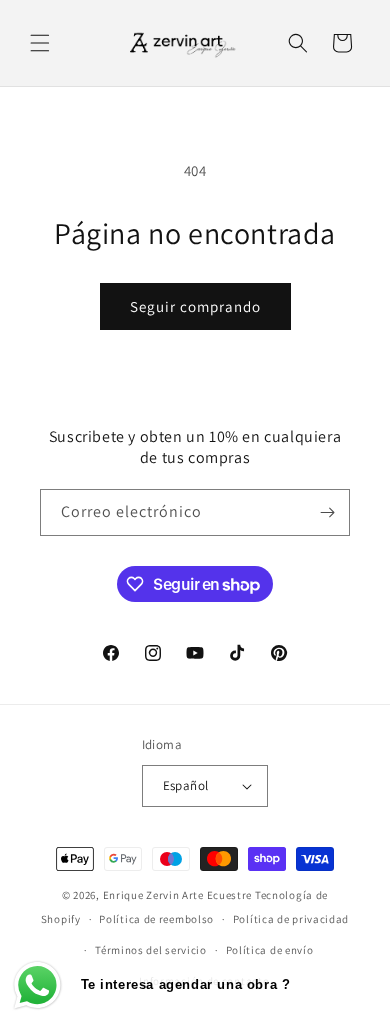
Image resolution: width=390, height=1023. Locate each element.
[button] (40, 43)
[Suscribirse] (327, 512)
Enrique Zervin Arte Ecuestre (178, 895)
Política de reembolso (156, 919)
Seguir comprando (195, 306)
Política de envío (270, 950)
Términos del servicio (151, 950)
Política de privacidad (291, 919)
